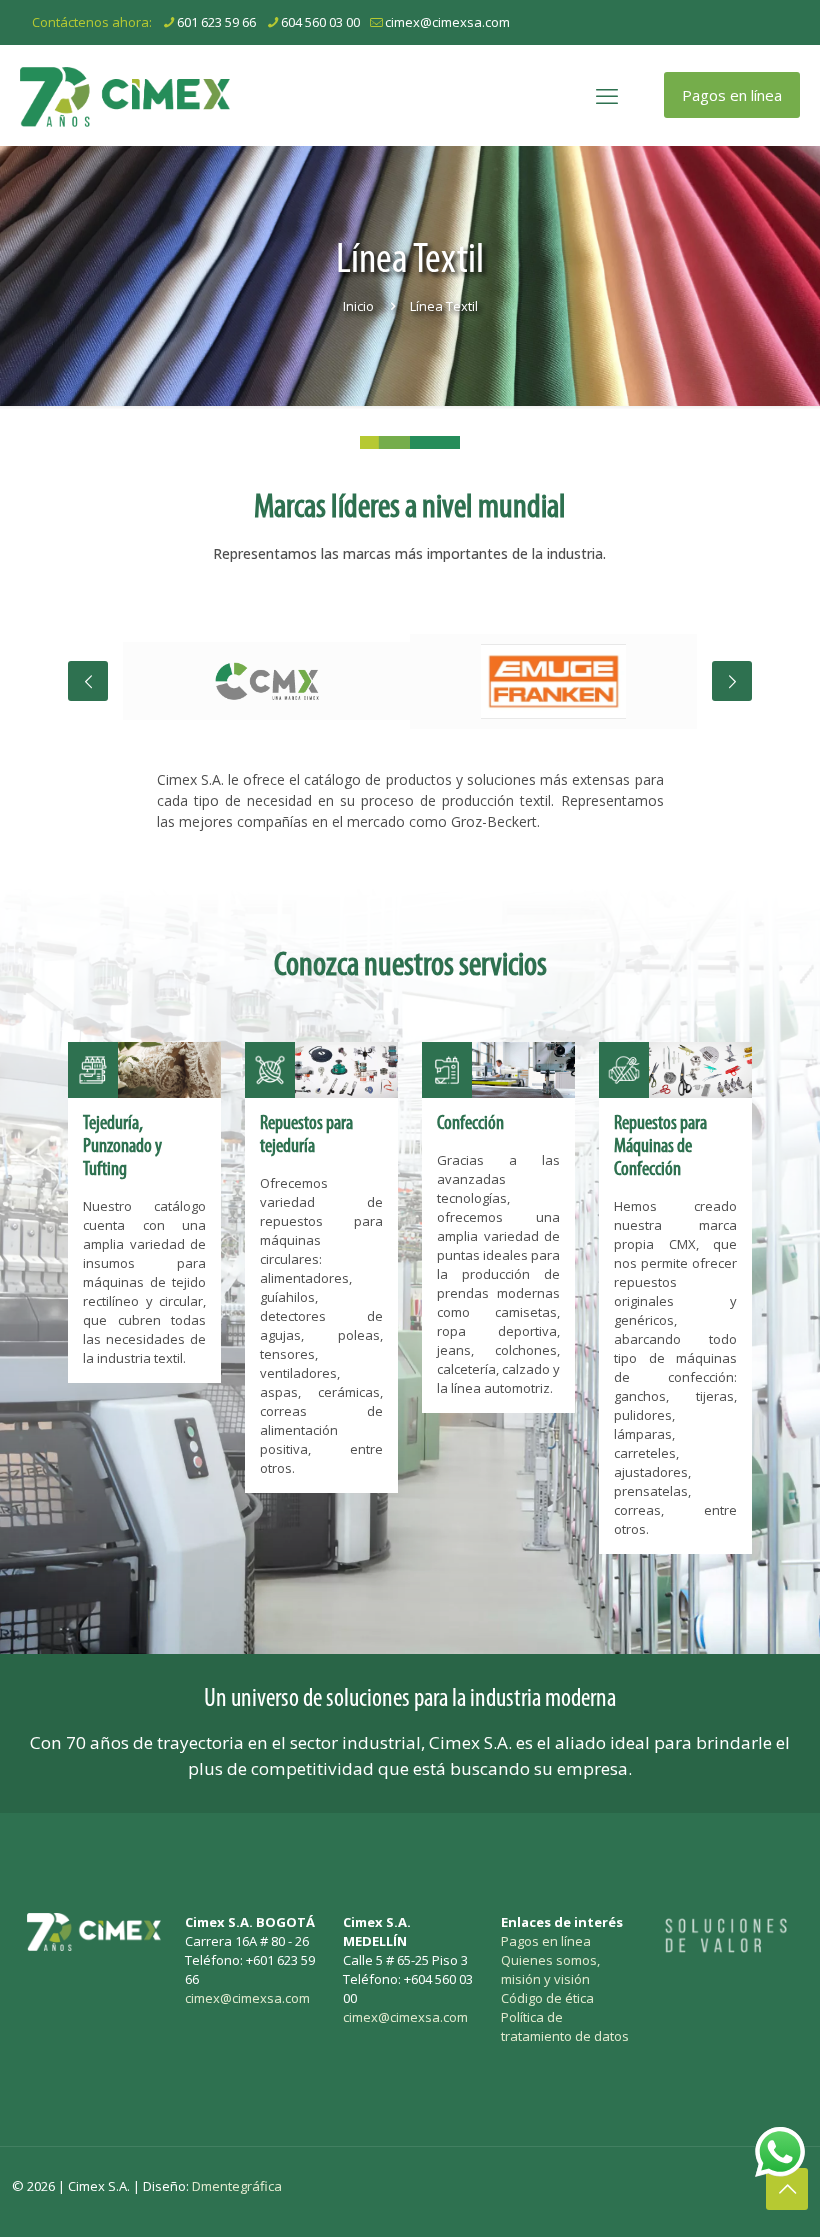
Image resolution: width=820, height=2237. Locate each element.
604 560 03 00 (320, 22)
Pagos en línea (732, 95)
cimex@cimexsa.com (447, 22)
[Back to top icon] (787, 2189)
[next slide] (732, 681)
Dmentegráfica (237, 2186)
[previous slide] (88, 681)
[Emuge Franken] (553, 681)
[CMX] (266, 681)
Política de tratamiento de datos (565, 2026)
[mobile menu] (607, 95)
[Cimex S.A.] (125, 95)
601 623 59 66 (216, 22)
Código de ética (547, 1998)
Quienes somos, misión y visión (550, 1969)
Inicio (358, 306)
